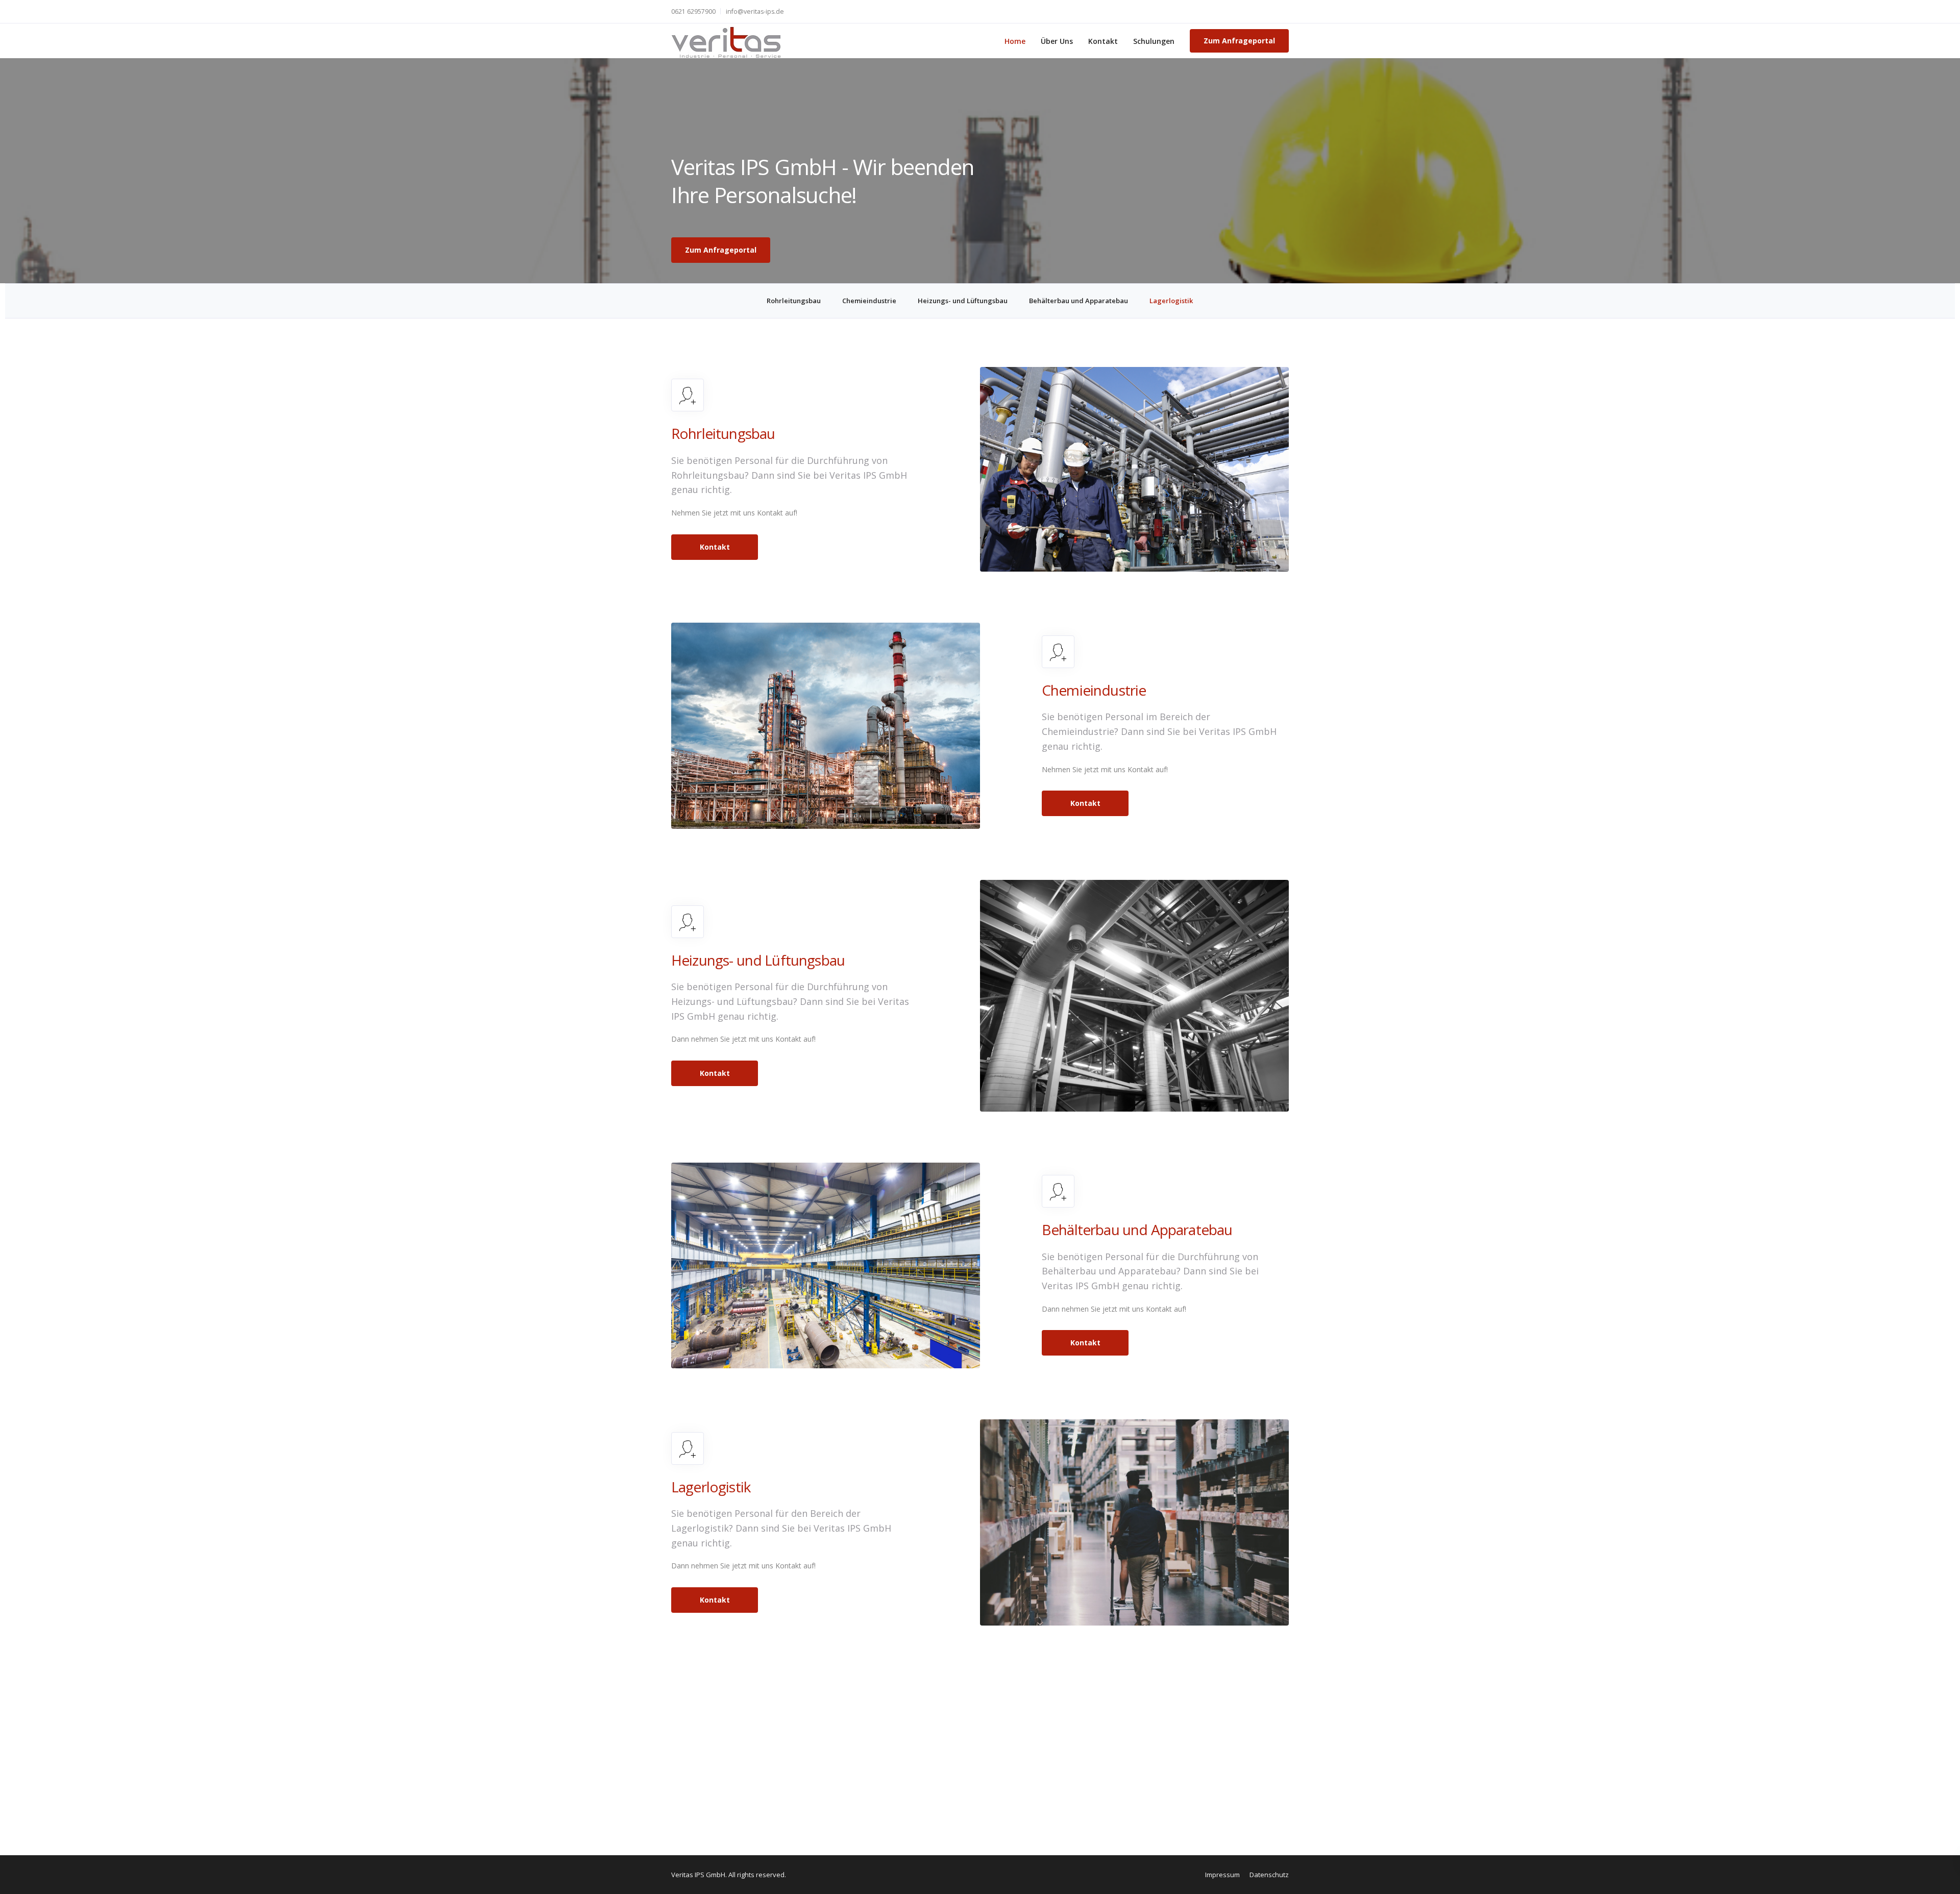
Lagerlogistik (1171, 301)
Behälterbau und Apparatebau (1079, 301)
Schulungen (1154, 41)
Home (1015, 41)
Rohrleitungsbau (794, 301)
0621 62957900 (693, 11)
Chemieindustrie (869, 301)
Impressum (1222, 1875)
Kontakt (1103, 41)
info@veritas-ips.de (755, 11)
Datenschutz (1269, 1875)
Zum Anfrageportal (1239, 41)
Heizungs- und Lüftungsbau (963, 301)
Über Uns (1057, 41)
